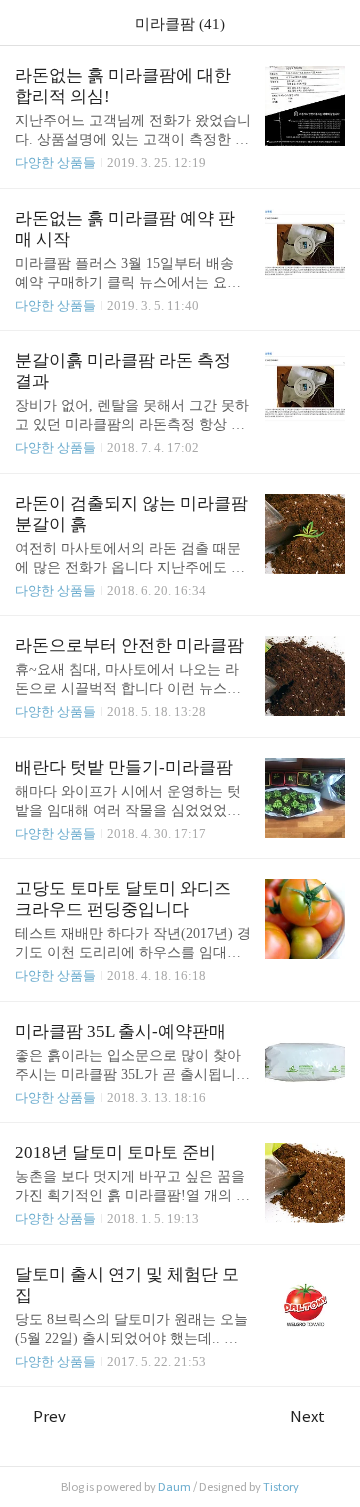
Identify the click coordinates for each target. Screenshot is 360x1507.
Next (307, 1416)
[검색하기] (335, 22)
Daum (174, 1487)
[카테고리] (24, 22)
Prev (49, 1416)
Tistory (281, 1487)
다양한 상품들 (55, 162)
